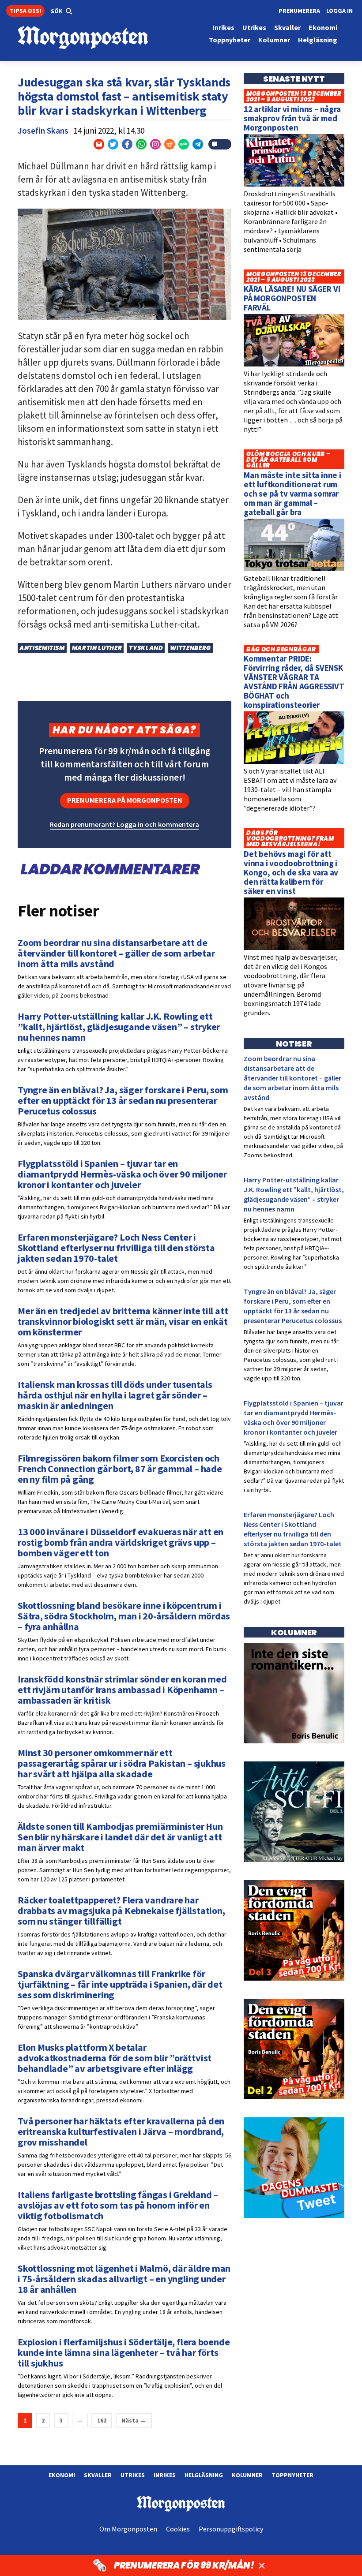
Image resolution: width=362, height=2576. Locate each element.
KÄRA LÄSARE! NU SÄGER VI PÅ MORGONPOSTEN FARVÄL (292, 298)
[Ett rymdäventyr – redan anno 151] (294, 1860)
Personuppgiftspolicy (231, 2529)
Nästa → (134, 2420)
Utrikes (133, 2475)
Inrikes (165, 2475)
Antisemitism (42, 648)
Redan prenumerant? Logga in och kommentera (124, 824)
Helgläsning (204, 2475)
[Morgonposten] (99, 38)
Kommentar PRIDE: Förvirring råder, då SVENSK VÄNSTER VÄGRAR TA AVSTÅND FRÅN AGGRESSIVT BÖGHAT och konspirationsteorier (294, 682)
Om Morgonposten (128, 2529)
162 (102, 2420)
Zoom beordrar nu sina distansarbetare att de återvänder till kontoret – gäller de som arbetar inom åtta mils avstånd (292, 1078)
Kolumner (247, 2475)
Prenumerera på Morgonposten (125, 800)
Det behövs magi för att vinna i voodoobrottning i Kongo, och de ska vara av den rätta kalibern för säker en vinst (291, 872)
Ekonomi (62, 2475)
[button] (62, 11)
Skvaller (98, 2475)
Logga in (339, 11)
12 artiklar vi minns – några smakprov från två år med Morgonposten (292, 118)
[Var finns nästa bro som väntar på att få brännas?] (294, 1741)
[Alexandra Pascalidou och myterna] (294, 2216)
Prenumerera (299, 11)
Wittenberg (190, 648)
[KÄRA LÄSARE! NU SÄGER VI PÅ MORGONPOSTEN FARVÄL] (294, 364)
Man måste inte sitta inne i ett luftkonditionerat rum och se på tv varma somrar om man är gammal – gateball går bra (292, 494)
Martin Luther (97, 648)
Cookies (178, 2529)
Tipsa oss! (25, 11)
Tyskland (146, 648)
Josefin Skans (43, 131)
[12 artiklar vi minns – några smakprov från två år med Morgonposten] (294, 184)
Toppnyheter (292, 2475)
